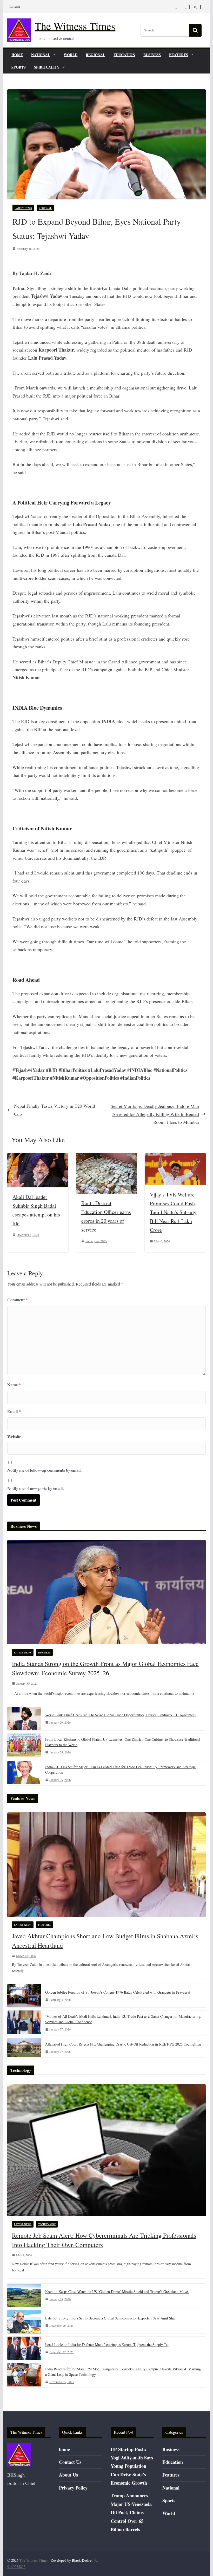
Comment (18, 1300)
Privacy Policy (73, 2488)
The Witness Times (75, 26)
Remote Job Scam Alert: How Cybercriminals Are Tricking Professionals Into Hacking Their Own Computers (104, 2240)
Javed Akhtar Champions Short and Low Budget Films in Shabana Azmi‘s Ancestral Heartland (105, 1941)
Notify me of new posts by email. (35, 1488)
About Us (68, 2475)
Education (124, 55)
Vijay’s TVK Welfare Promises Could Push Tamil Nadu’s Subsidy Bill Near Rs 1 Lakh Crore (173, 1212)
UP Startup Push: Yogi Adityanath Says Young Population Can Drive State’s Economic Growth (132, 2466)
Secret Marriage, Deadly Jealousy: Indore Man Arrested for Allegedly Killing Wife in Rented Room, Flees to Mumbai (155, 1114)
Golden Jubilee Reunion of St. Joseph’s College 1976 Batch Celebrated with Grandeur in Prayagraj (118, 1992)
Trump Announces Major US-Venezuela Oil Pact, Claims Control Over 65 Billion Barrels (131, 2512)
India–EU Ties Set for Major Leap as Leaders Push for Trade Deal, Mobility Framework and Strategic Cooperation (120, 1770)
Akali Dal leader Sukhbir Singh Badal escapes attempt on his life (36, 1210)
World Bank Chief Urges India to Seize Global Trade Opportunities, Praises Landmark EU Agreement (120, 1715)
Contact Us (70, 2462)
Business (152, 55)
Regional (95, 55)
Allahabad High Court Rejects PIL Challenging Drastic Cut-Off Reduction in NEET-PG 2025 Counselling (123, 2044)
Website (14, 1437)
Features (179, 55)
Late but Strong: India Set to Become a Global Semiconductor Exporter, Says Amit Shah (111, 2318)
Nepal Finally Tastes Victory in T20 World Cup (55, 1110)
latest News (23, 208)
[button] (53, 55)
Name (14, 1385)
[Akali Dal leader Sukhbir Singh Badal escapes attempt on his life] (38, 1157)
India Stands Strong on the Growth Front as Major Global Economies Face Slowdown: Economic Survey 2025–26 (105, 1668)
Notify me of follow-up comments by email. (44, 1470)
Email (14, 1411)
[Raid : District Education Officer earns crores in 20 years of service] (106, 1157)
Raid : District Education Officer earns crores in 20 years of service (106, 1216)
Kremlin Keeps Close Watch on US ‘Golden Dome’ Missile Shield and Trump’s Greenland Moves (117, 2292)
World (71, 55)
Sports (19, 67)
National (41, 55)
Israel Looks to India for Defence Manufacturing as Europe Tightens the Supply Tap (107, 2345)
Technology (47, 2224)
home (17, 55)
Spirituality (47, 67)
